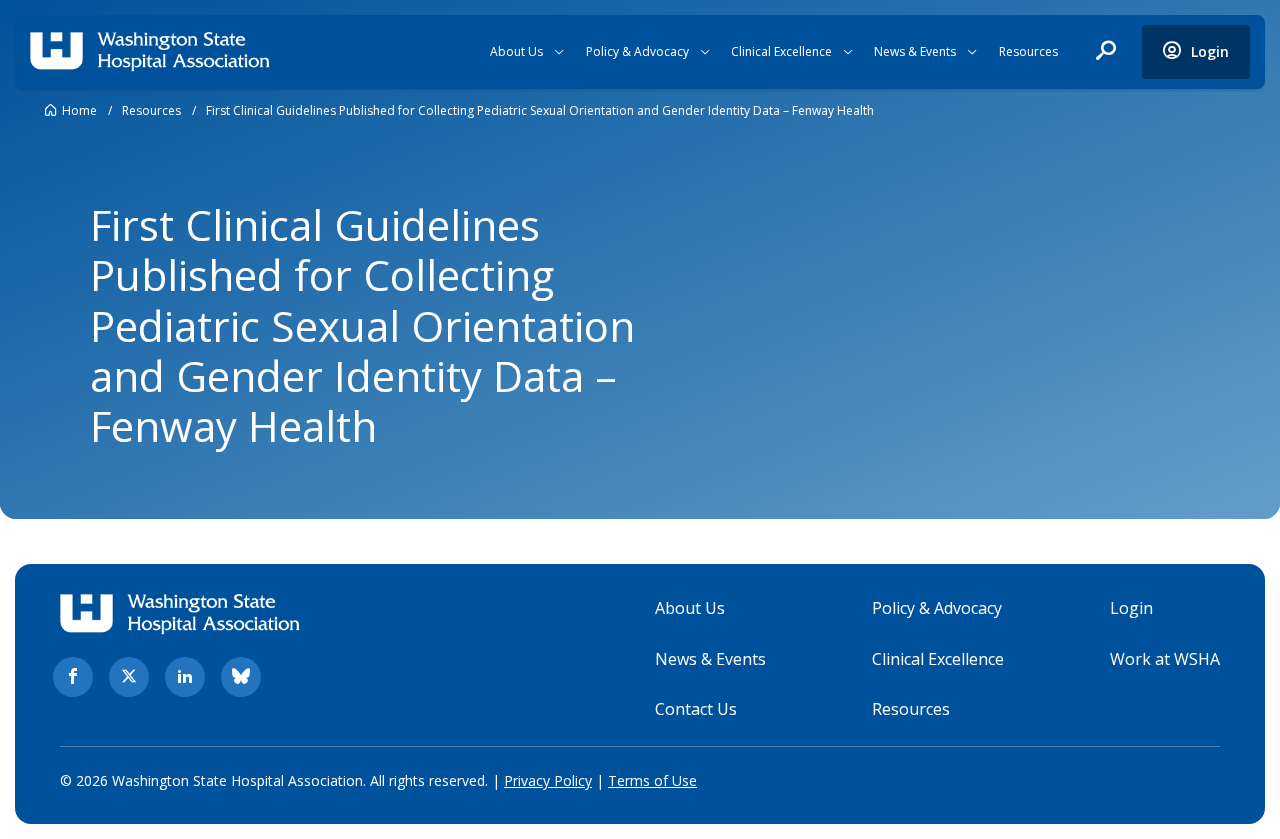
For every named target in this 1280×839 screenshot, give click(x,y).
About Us (516, 51)
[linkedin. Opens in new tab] (185, 677)
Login (1131, 608)
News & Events (915, 51)
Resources (1028, 51)
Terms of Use (652, 780)
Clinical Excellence (781, 51)
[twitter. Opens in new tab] (129, 677)
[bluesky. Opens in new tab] (241, 677)
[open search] (1106, 52)
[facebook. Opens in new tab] (73, 677)
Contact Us (696, 709)
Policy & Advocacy (637, 51)
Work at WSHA (1165, 659)
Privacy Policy (548, 780)
